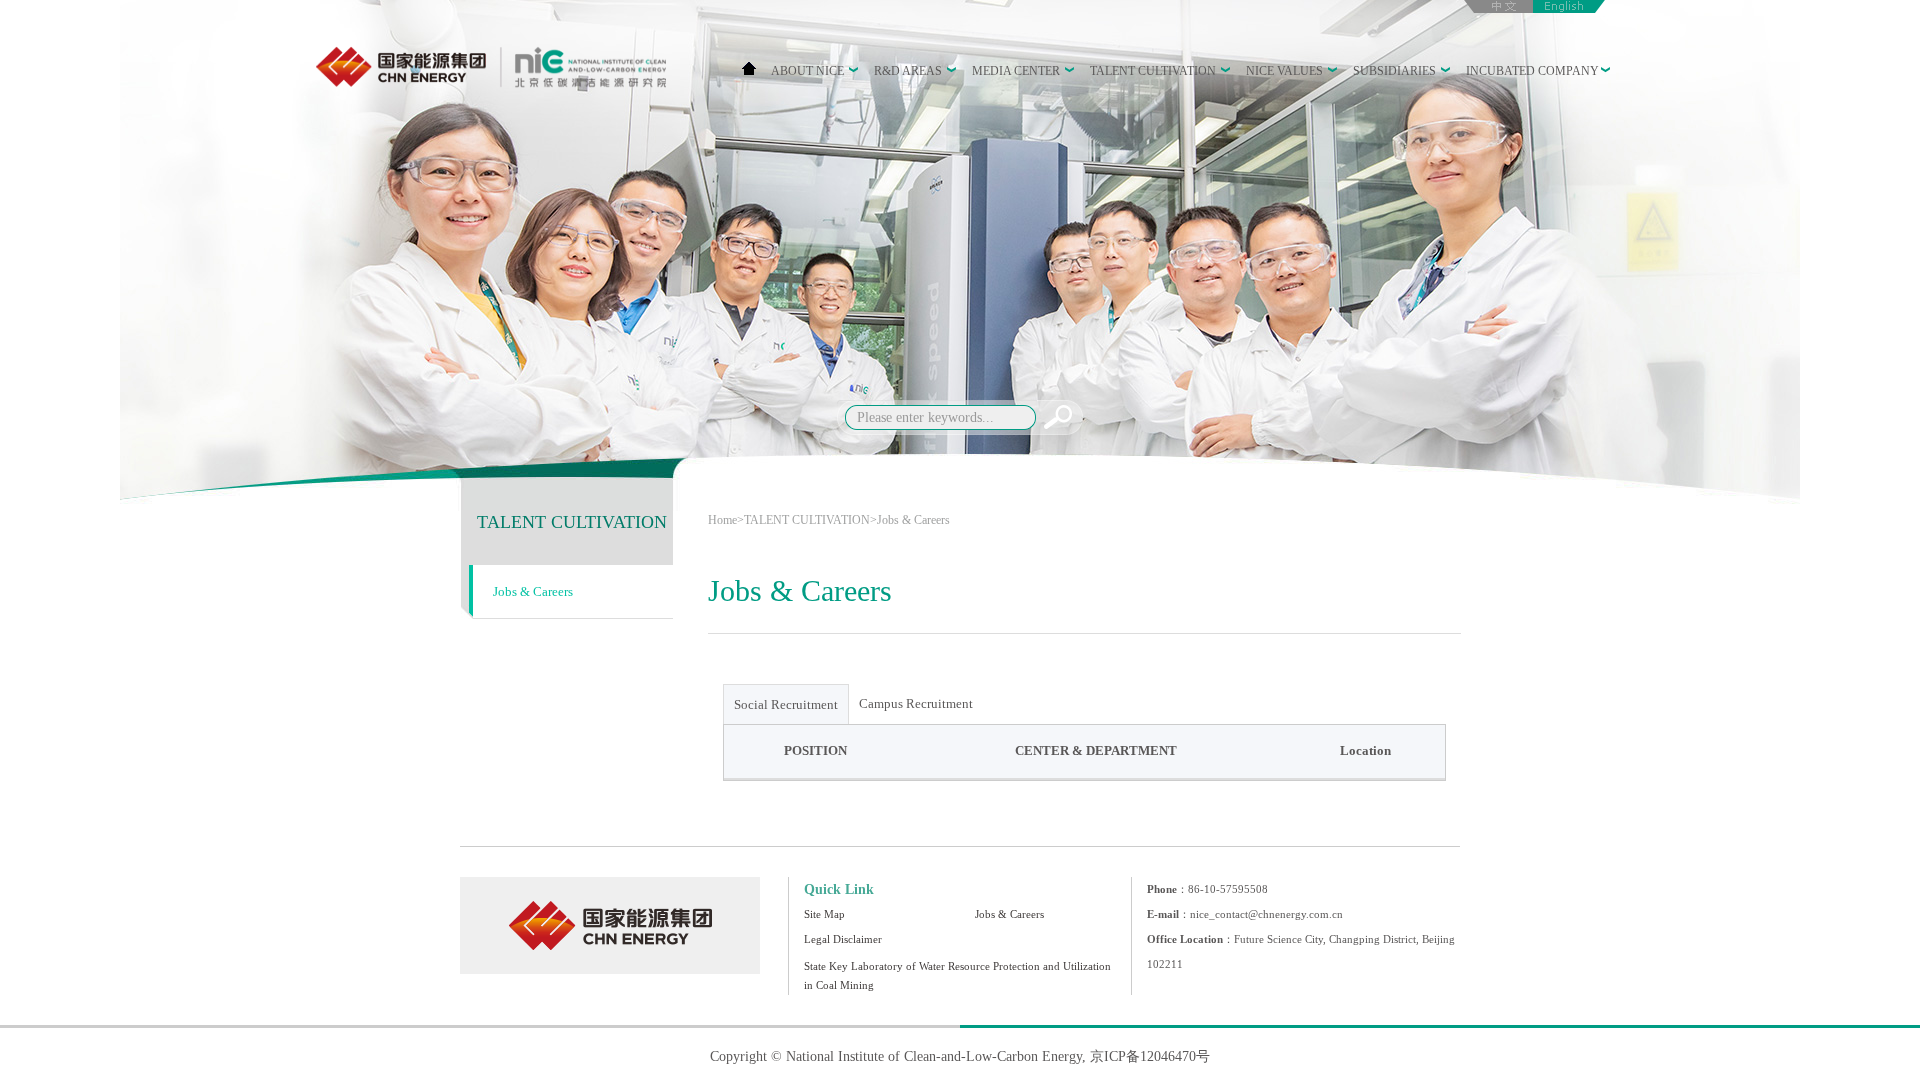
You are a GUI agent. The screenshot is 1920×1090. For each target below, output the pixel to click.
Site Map (824, 914)
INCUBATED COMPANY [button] (1532, 71)
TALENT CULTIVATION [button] (1154, 71)
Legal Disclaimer (843, 939)
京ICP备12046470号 (1150, 1056)
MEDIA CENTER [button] (1017, 71)
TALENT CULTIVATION (572, 522)
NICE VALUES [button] (1286, 71)
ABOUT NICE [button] (809, 71)
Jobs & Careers (533, 591)
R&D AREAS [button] (909, 71)
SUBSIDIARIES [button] (1396, 71)
